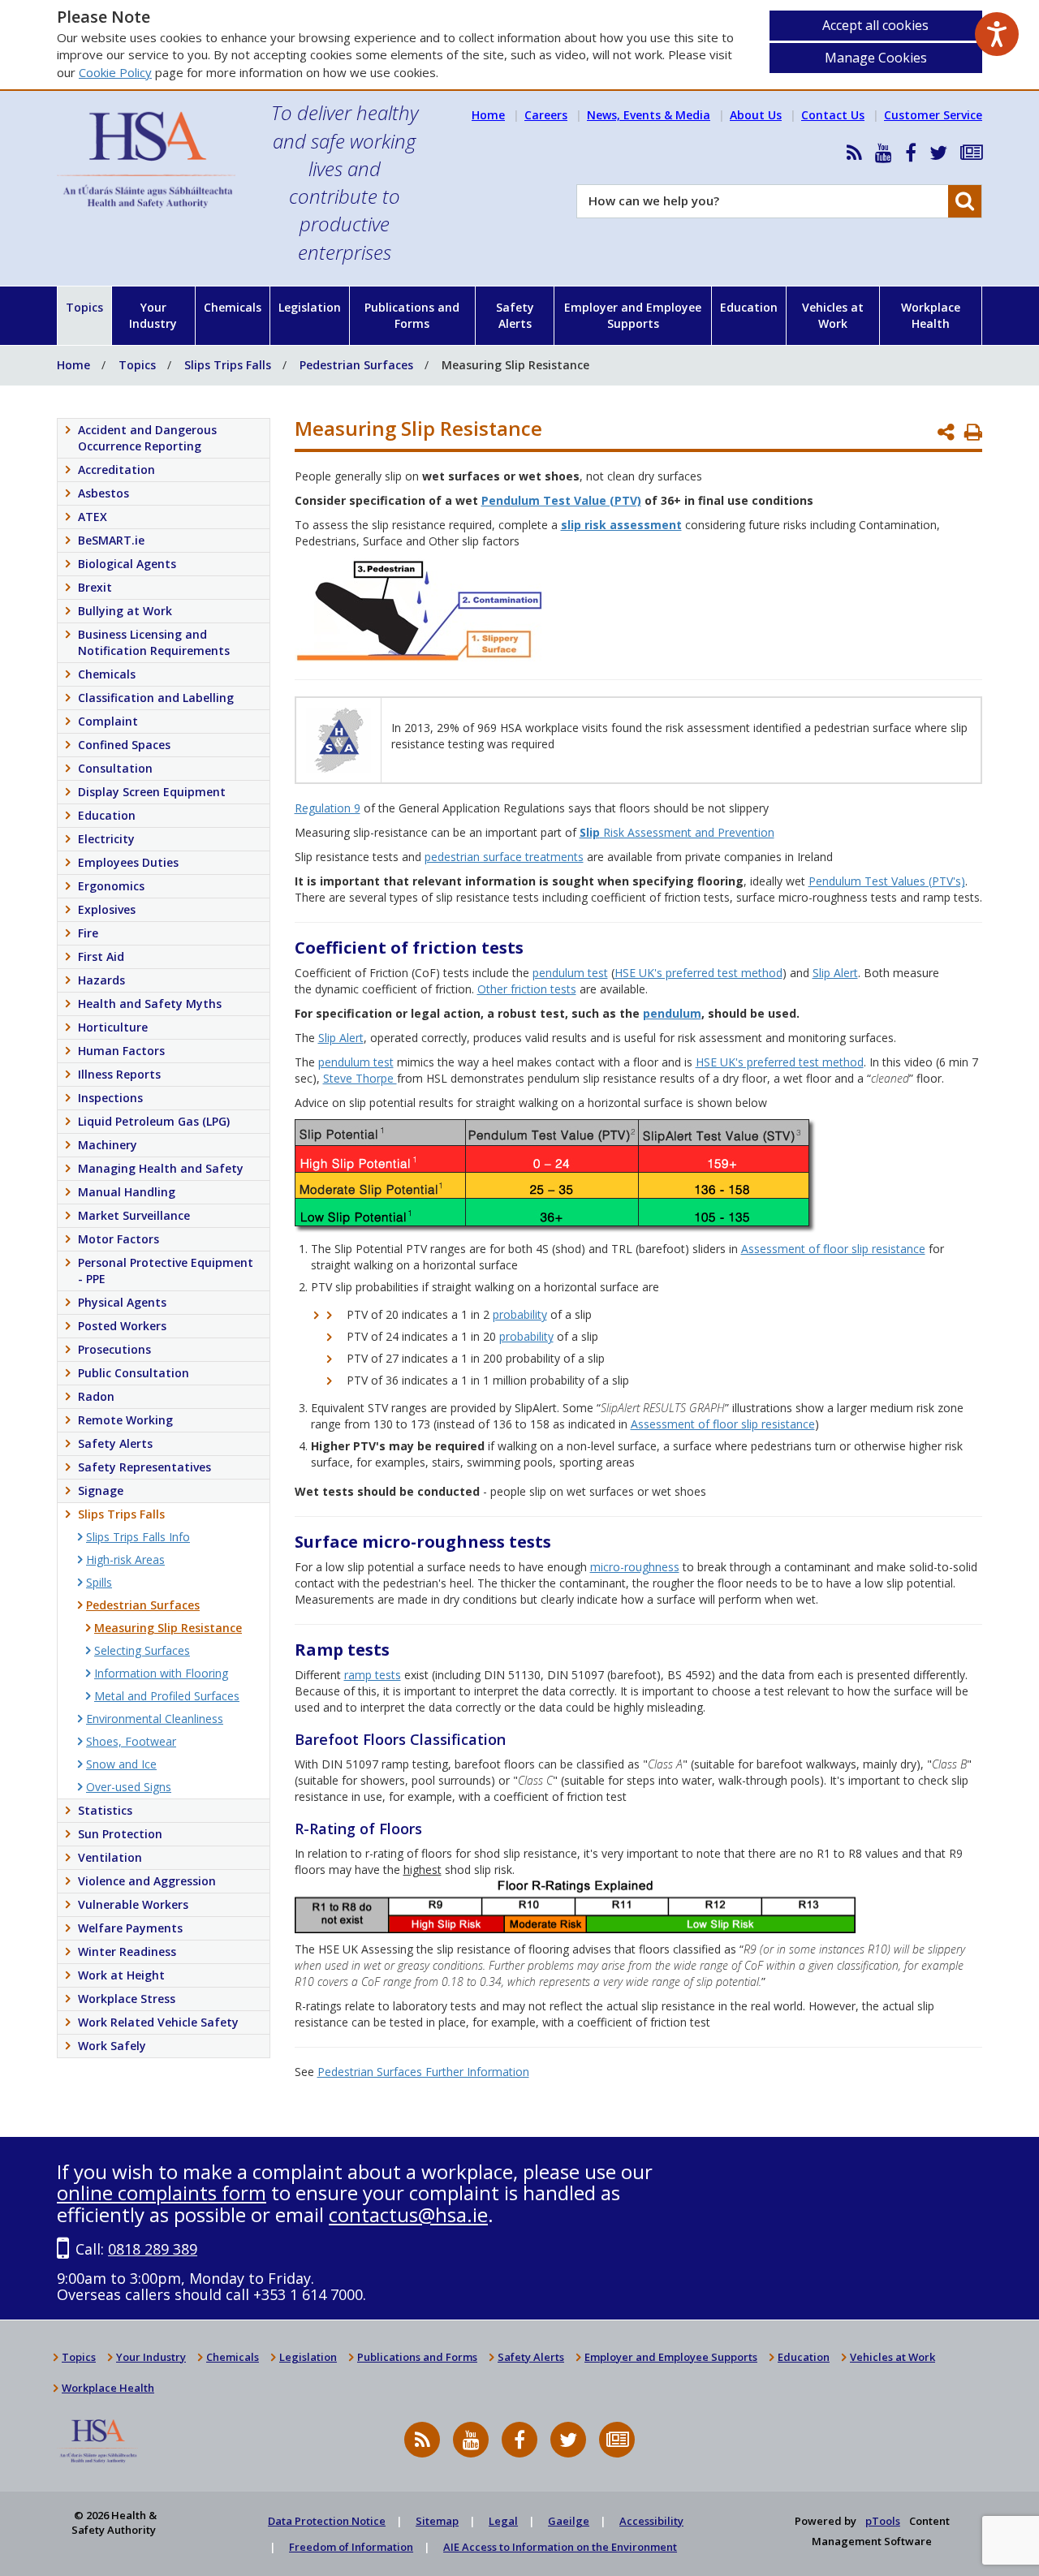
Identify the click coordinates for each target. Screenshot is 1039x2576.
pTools (883, 2521)
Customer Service (933, 115)
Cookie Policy (115, 72)
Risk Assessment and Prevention (677, 832)
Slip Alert (835, 973)
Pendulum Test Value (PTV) (561, 500)
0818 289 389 (153, 2249)
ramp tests (373, 1675)
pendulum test (570, 973)
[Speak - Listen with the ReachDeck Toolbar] (997, 34)
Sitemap (437, 2521)
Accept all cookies (875, 25)
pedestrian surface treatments (504, 857)
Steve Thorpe (360, 1078)
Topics (84, 307)
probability (520, 1314)
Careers (546, 115)
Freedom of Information (351, 2547)
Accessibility (651, 2521)
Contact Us (833, 115)
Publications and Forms (412, 315)
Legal (503, 2521)
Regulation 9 (328, 808)
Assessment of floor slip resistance (833, 1249)
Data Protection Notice (327, 2521)
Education (749, 307)
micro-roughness (635, 1567)
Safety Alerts (515, 315)
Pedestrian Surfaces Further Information (423, 2072)
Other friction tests (527, 989)
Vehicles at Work (833, 315)
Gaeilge (569, 2521)
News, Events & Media (649, 115)
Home (488, 115)
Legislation (310, 307)
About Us (756, 115)
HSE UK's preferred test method (698, 973)
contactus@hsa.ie (408, 2214)
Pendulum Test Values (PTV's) (887, 881)
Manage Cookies (876, 58)
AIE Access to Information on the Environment (560, 2547)
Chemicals (233, 307)
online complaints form (162, 2193)
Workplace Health (931, 315)
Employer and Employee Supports (633, 315)
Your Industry (153, 315)
